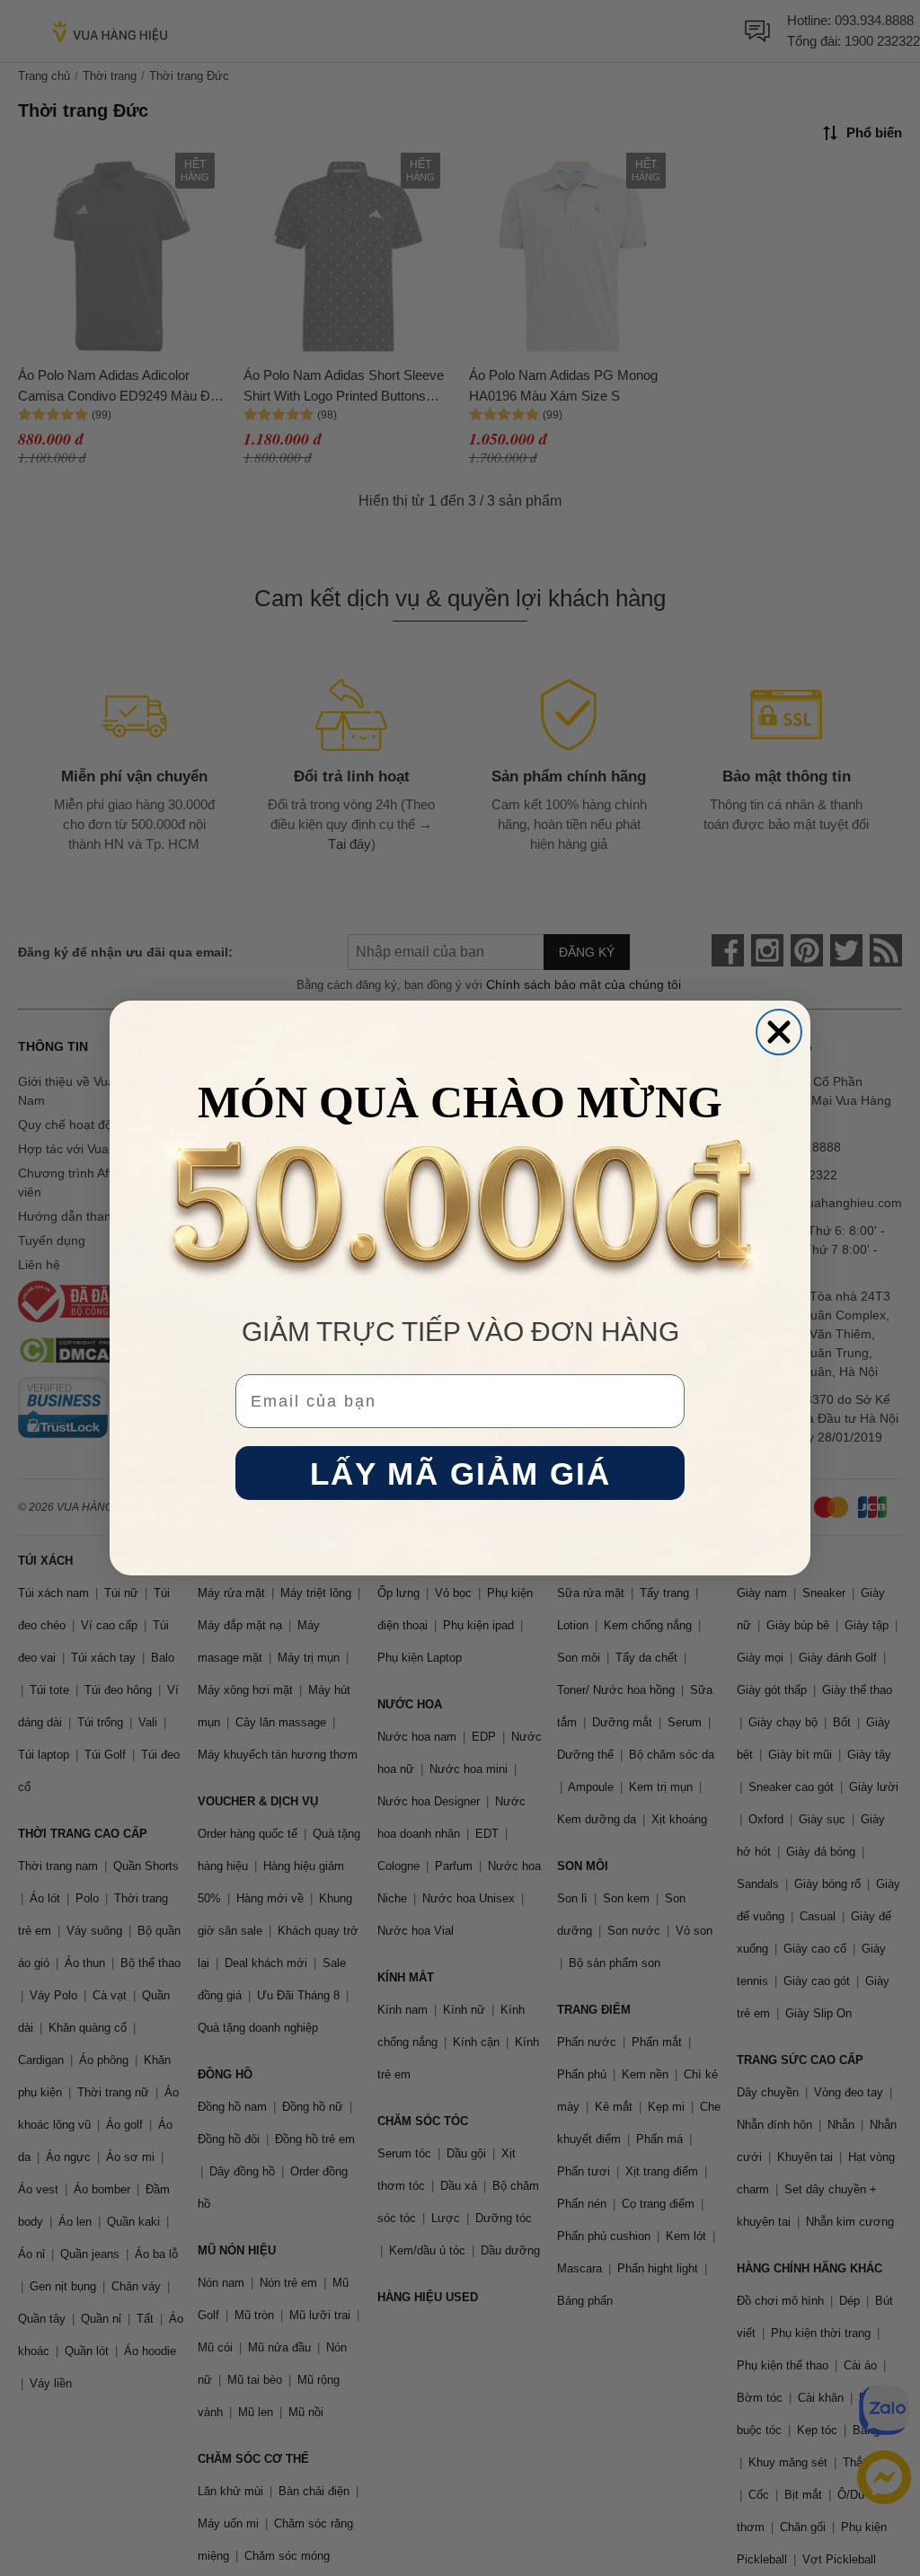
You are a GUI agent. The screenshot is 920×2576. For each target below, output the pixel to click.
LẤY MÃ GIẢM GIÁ (460, 1473)
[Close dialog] (779, 1032)
